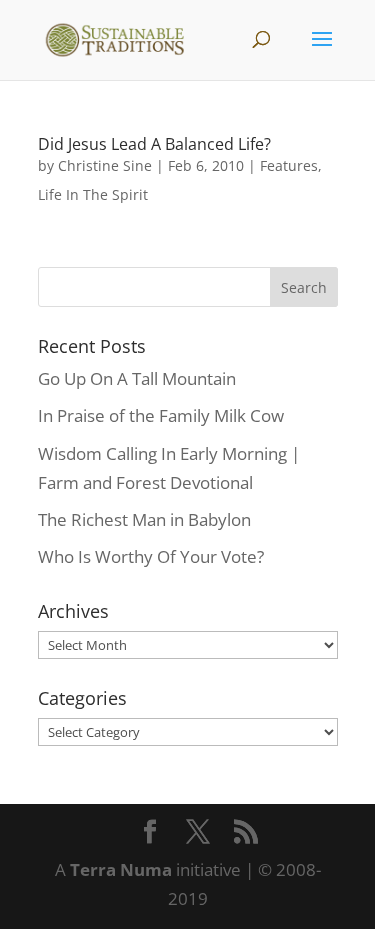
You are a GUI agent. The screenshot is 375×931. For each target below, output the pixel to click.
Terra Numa (121, 869)
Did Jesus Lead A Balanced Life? (154, 144)
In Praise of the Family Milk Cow (161, 415)
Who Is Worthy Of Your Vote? (151, 556)
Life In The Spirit (93, 194)
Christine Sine (105, 165)
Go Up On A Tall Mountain (137, 378)
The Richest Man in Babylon (144, 519)
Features (289, 165)
